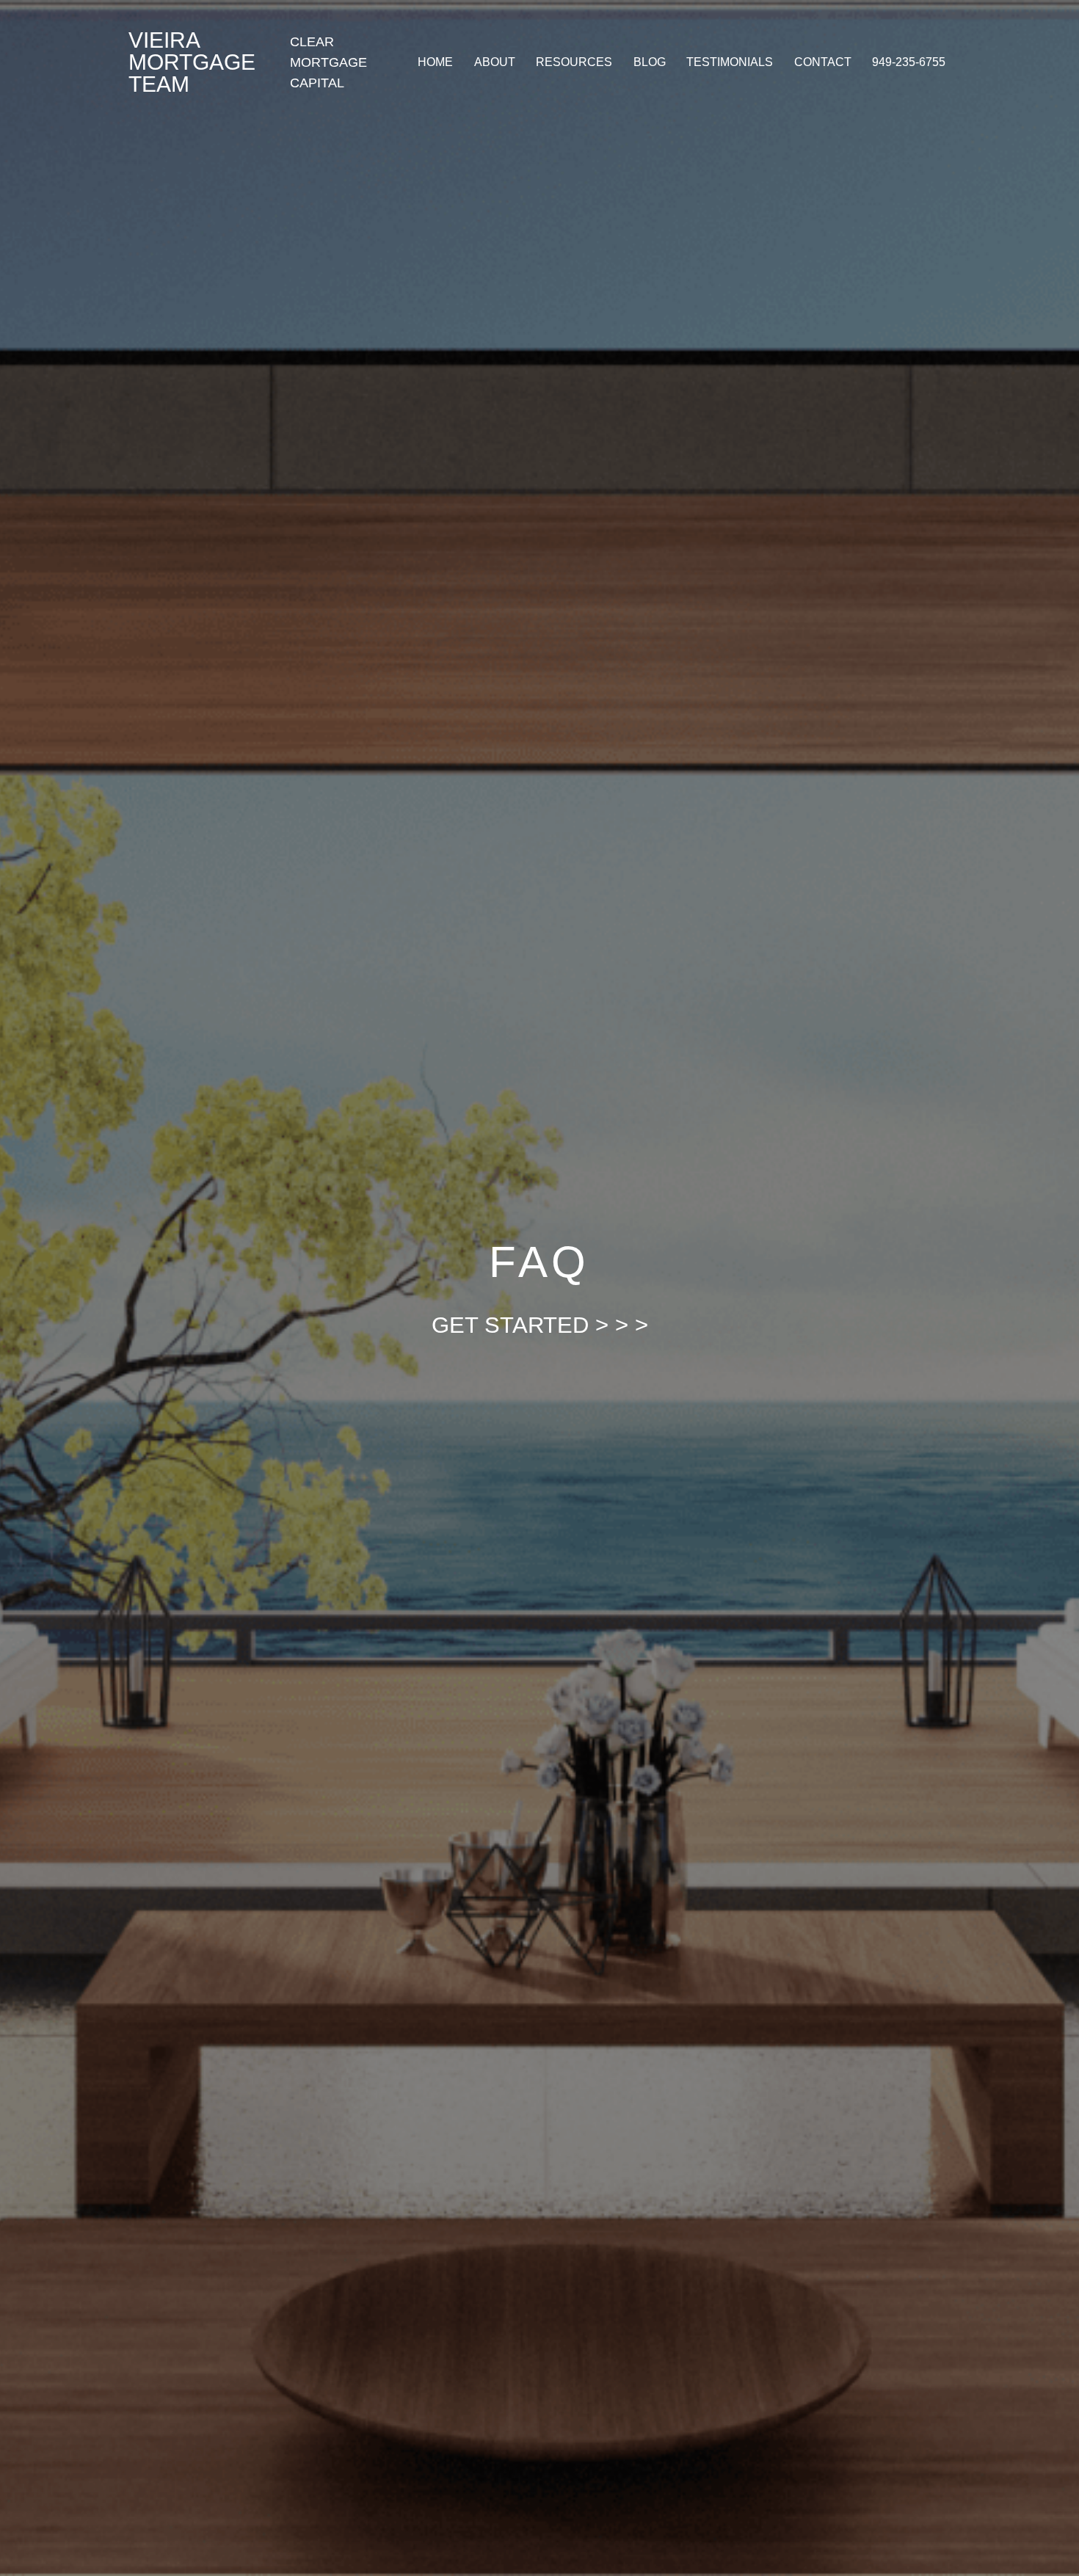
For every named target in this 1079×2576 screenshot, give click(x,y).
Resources (574, 62)
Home (435, 62)
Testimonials (730, 62)
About (495, 62)
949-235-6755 (909, 62)
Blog (650, 62)
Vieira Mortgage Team (192, 62)
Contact (823, 62)
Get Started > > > (540, 1325)
